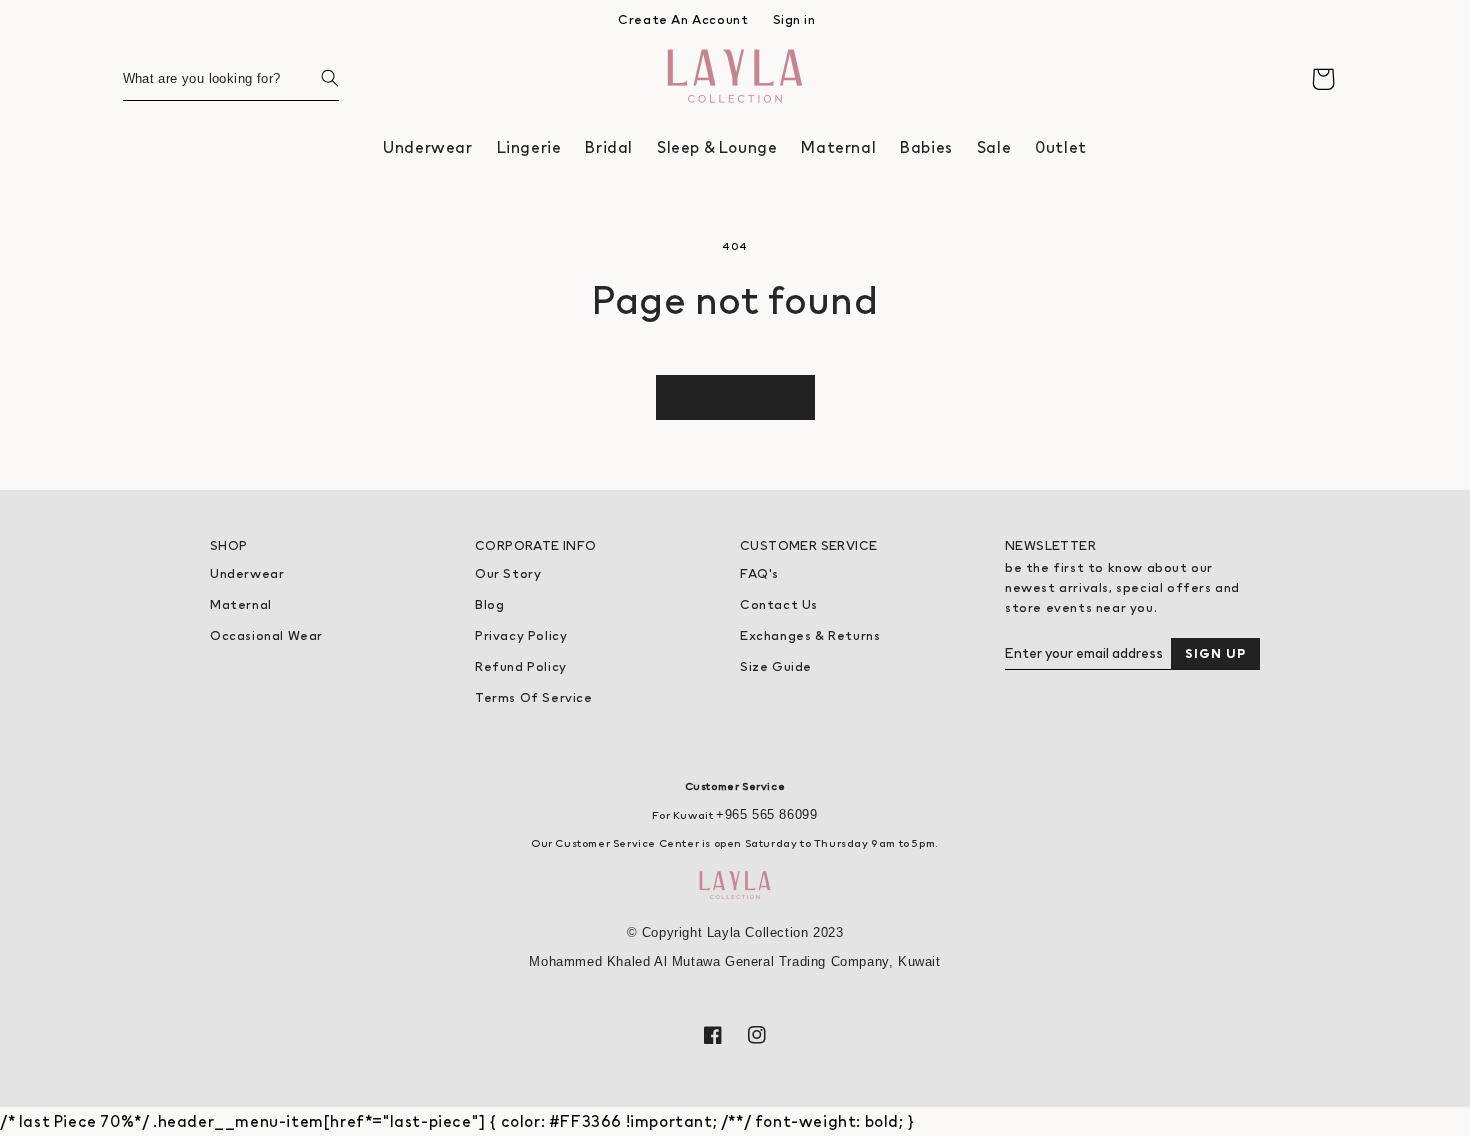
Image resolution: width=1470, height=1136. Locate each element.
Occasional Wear (266, 635)
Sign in (794, 19)
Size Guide (776, 666)
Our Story (508, 573)
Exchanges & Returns (810, 635)
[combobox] (231, 78)
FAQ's (759, 573)
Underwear (247, 573)
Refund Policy (521, 666)
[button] (427, 147)
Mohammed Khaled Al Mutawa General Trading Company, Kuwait (734, 961)
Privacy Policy (521, 635)
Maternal (241, 604)
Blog (489, 604)
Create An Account (683, 19)
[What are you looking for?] (317, 78)
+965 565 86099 (766, 814)
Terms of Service (534, 697)
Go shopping (735, 396)
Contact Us (779, 604)
